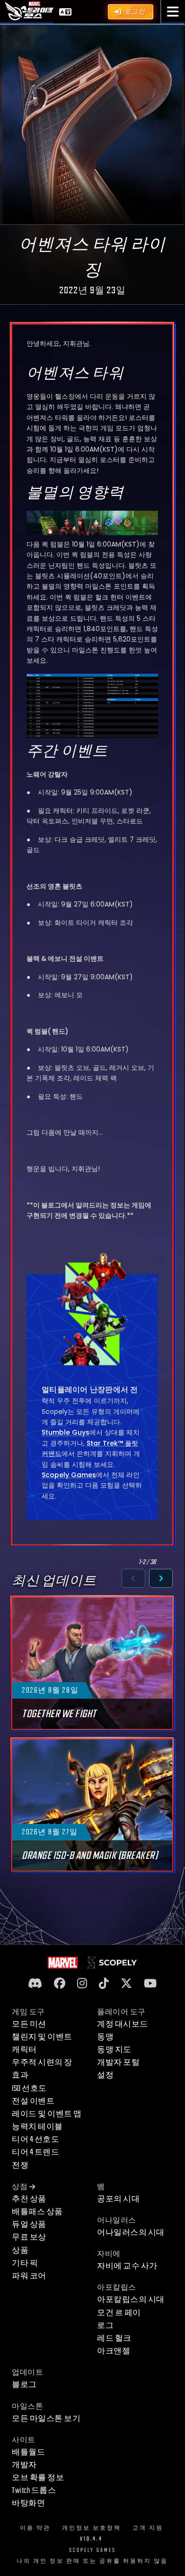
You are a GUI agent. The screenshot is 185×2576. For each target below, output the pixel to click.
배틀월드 (28, 2452)
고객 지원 (148, 2528)
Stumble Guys (66, 1432)
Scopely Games (69, 1475)
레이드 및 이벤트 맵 (47, 2114)
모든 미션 (29, 2024)
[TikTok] (104, 1984)
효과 (20, 2075)
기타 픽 (25, 2263)
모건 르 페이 (119, 2313)
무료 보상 (29, 2237)
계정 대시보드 (123, 2024)
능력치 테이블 (37, 2127)
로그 (105, 2326)
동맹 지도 (114, 2050)
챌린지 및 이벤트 (42, 2037)
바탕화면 (28, 2503)
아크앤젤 (114, 2351)
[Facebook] (60, 1984)
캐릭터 (24, 2050)
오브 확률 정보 (38, 2478)
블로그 (24, 2385)
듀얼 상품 (29, 2225)
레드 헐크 (114, 2338)
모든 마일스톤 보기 (46, 2419)
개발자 (24, 2465)
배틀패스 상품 (37, 2212)
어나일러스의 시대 (131, 2233)
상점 (20, 2187)
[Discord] (35, 1984)
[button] (173, 12)
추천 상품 (29, 2199)
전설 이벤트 (33, 2101)
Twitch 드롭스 (34, 2490)
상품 (20, 2251)
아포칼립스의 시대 (131, 2300)
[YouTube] (150, 1984)
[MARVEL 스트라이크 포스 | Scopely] (29, 11)
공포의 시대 (118, 2199)
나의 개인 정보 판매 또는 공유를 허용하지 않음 (92, 2561)
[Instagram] (82, 1984)
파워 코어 (29, 2276)
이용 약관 (35, 2528)
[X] (126, 1984)
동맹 (105, 2037)
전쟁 (20, 2165)
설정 (105, 2075)
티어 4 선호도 (35, 2140)
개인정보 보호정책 (92, 2528)
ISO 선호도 (29, 2088)
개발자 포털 (118, 2063)
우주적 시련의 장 (42, 2063)
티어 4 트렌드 (35, 2152)
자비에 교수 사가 (127, 2266)
